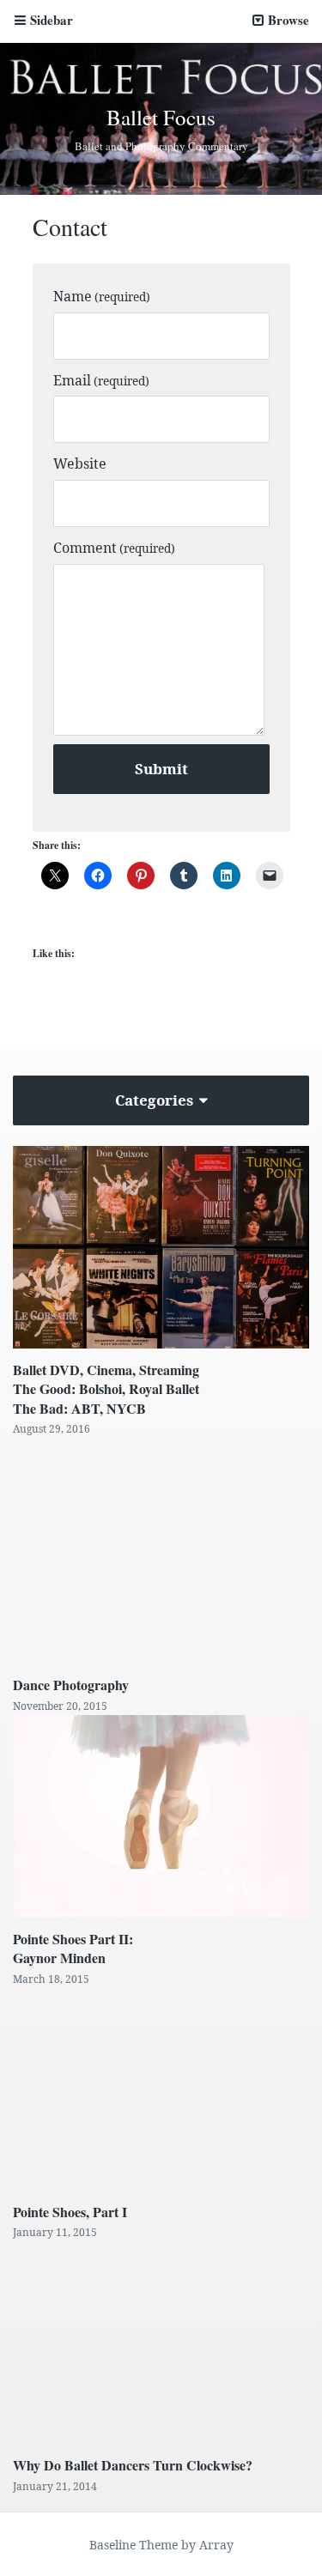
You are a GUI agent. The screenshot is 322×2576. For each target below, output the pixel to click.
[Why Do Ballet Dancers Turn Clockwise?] (161, 2343)
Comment (114, 548)
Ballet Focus (161, 117)
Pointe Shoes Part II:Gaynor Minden (73, 1948)
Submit (161, 769)
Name (102, 296)
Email (101, 380)
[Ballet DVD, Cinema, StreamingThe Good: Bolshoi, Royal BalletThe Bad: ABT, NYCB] (161, 1247)
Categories (156, 1100)
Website (80, 464)
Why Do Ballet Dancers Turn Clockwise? (133, 2465)
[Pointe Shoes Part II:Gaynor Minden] (161, 1816)
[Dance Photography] (161, 1552)
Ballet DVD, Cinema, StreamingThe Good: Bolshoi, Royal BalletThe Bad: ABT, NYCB (106, 1389)
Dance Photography (71, 1685)
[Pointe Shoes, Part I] (161, 2089)
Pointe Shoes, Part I (70, 2212)
